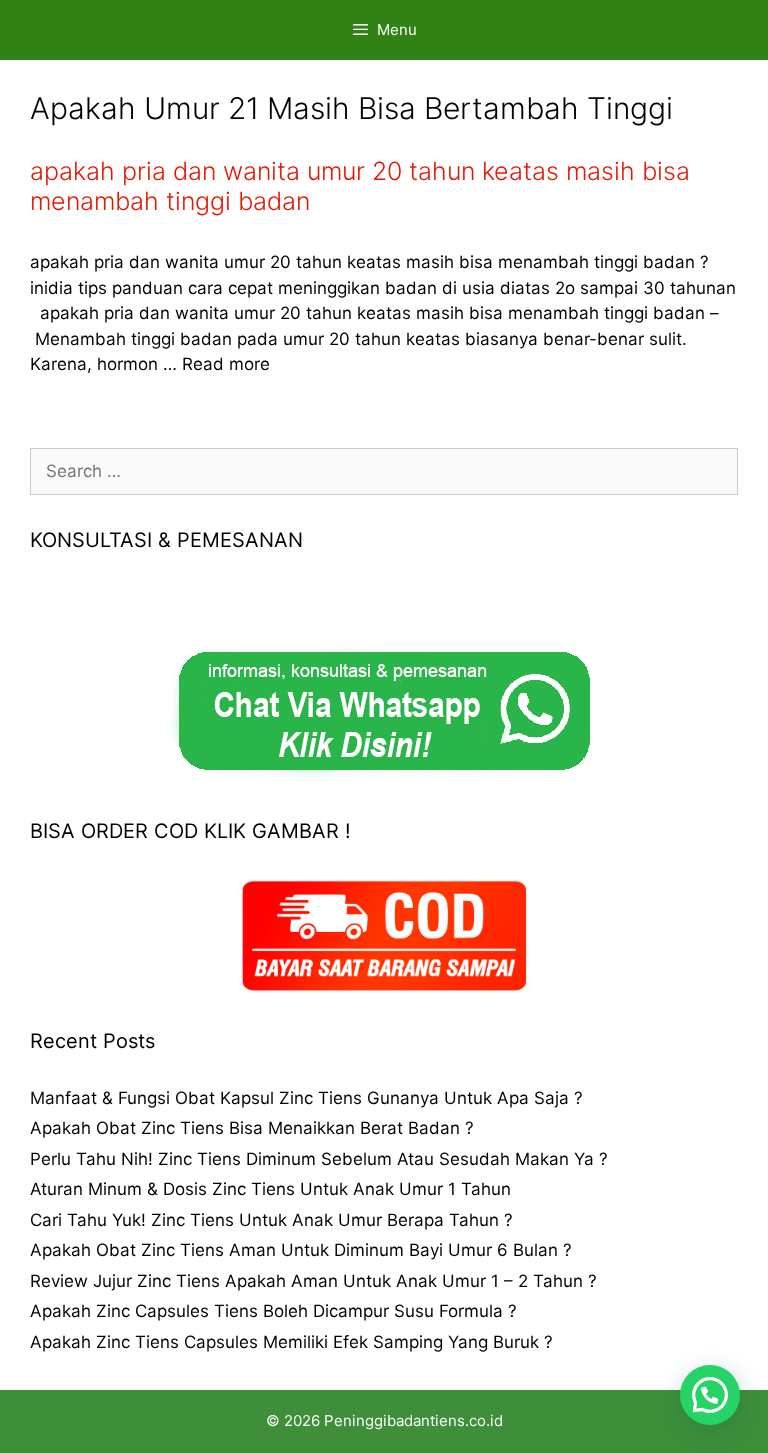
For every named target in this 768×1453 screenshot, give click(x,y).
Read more (226, 364)
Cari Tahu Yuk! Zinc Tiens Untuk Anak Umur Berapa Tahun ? (271, 1220)
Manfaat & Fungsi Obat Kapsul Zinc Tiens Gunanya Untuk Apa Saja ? (306, 1098)
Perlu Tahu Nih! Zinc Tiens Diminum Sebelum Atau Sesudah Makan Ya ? (319, 1159)
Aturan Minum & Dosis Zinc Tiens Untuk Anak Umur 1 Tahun (270, 1189)
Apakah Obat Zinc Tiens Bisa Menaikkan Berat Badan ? (252, 1128)
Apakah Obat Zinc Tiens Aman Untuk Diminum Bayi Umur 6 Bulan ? (301, 1250)
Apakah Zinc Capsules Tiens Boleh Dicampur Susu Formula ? (273, 1311)
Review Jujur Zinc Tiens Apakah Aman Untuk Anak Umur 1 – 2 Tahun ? (313, 1281)
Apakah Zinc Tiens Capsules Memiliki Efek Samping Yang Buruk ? (291, 1342)
